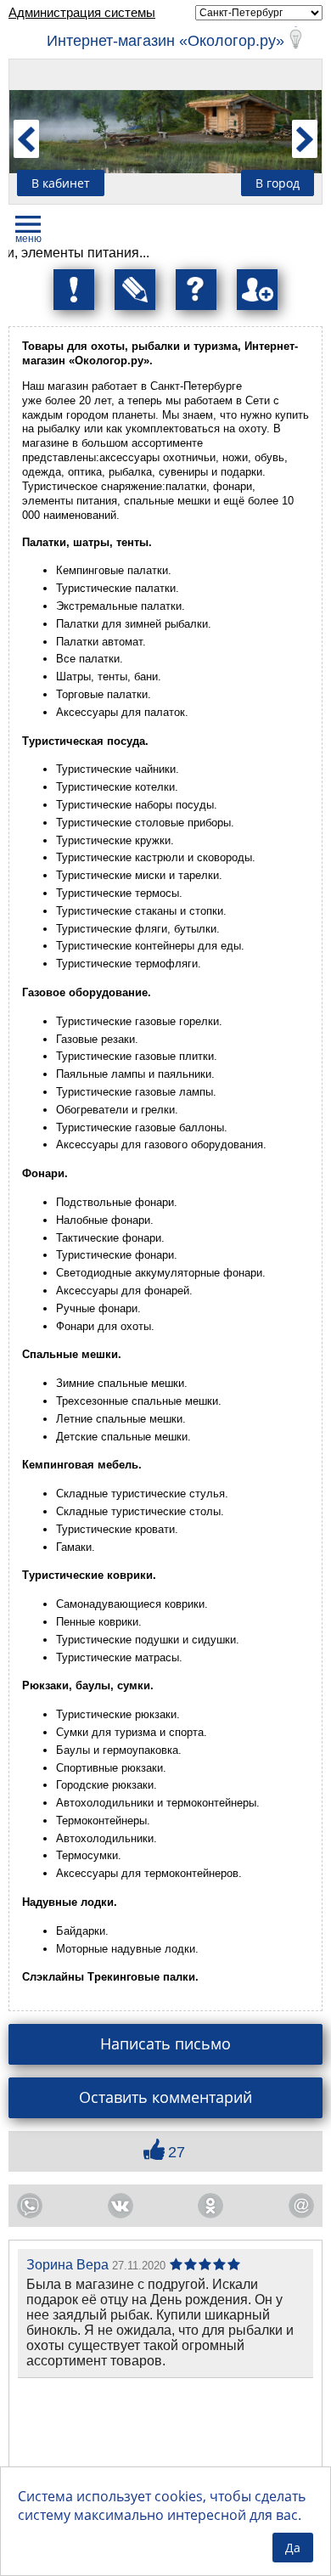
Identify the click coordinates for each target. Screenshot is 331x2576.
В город (278, 183)
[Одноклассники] (210, 2206)
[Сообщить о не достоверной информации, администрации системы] (74, 290)
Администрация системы (82, 12)
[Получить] (196, 290)
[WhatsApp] (30, 2206)
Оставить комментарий (165, 2097)
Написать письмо (165, 2043)
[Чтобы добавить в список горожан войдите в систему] (257, 290)
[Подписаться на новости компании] (135, 290)
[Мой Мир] (301, 2206)
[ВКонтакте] (121, 2206)
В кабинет (61, 183)
